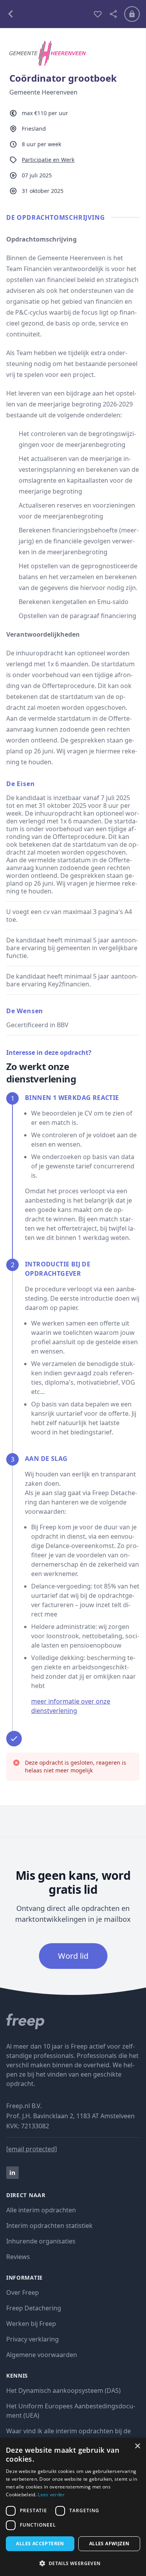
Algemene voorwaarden (42, 2355)
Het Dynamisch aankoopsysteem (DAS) (63, 2390)
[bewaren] (98, 14)
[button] (73, 2563)
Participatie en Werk (48, 160)
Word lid (73, 1956)
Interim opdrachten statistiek (49, 2226)
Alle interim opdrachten (41, 2210)
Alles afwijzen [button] (109, 2544)
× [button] (137, 2446)
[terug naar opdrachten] (47, 14)
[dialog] (73, 2507)
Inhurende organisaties (41, 2241)
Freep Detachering (34, 2308)
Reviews (18, 2257)
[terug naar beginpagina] (73, 2021)
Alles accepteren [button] (40, 2544)
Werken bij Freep (31, 2324)
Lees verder (51, 2495)
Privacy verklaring (33, 2339)
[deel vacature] (113, 14)
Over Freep (23, 2292)
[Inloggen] (132, 14)
